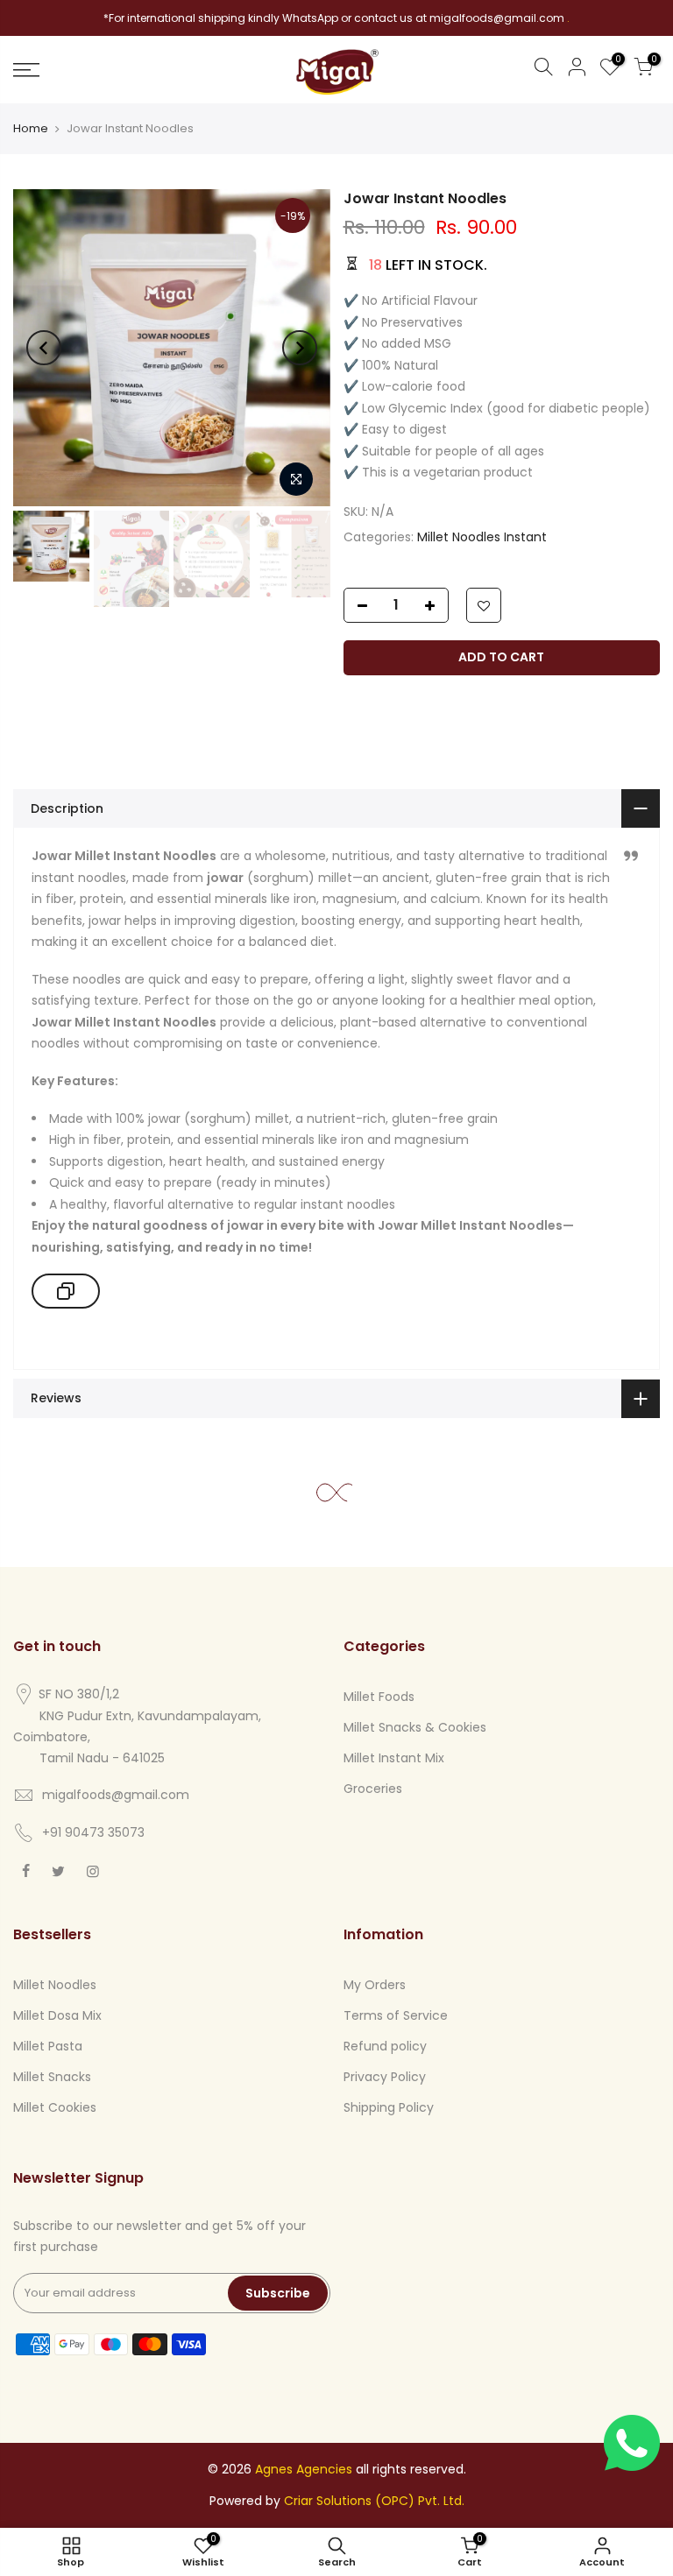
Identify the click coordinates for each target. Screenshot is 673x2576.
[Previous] (44, 348)
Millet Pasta (48, 2046)
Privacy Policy (385, 2077)
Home (31, 128)
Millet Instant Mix (394, 1758)
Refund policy (385, 2046)
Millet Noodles (55, 1985)
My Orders (375, 1985)
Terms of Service (396, 2015)
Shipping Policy (389, 2107)
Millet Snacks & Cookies (415, 1727)
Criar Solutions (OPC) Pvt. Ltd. (374, 2501)
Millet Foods (379, 1697)
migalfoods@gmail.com (116, 1795)
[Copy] (66, 1291)
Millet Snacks (52, 2077)
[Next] (300, 348)
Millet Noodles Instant (482, 537)
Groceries (373, 1789)
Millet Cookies (55, 2107)
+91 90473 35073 (93, 1832)
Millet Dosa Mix (57, 2015)
